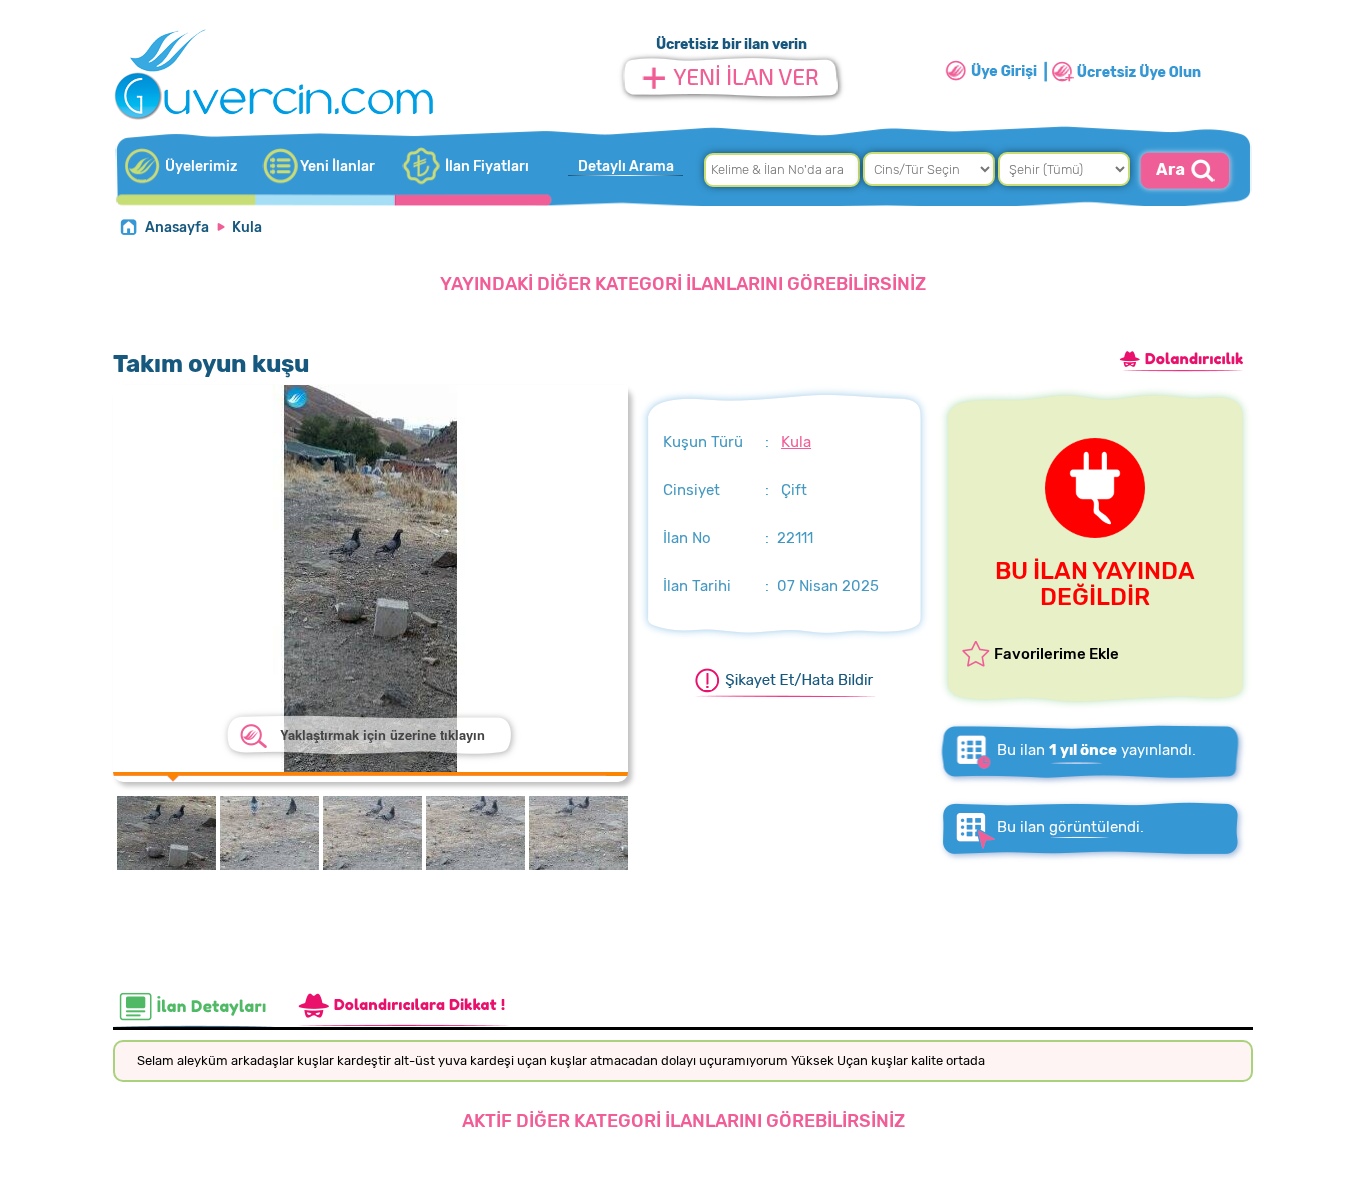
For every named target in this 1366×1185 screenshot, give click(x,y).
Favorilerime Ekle (1056, 654)
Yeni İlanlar (337, 166)
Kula (247, 227)
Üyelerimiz (201, 166)
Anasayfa (177, 227)
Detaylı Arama (626, 166)
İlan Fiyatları (487, 166)
